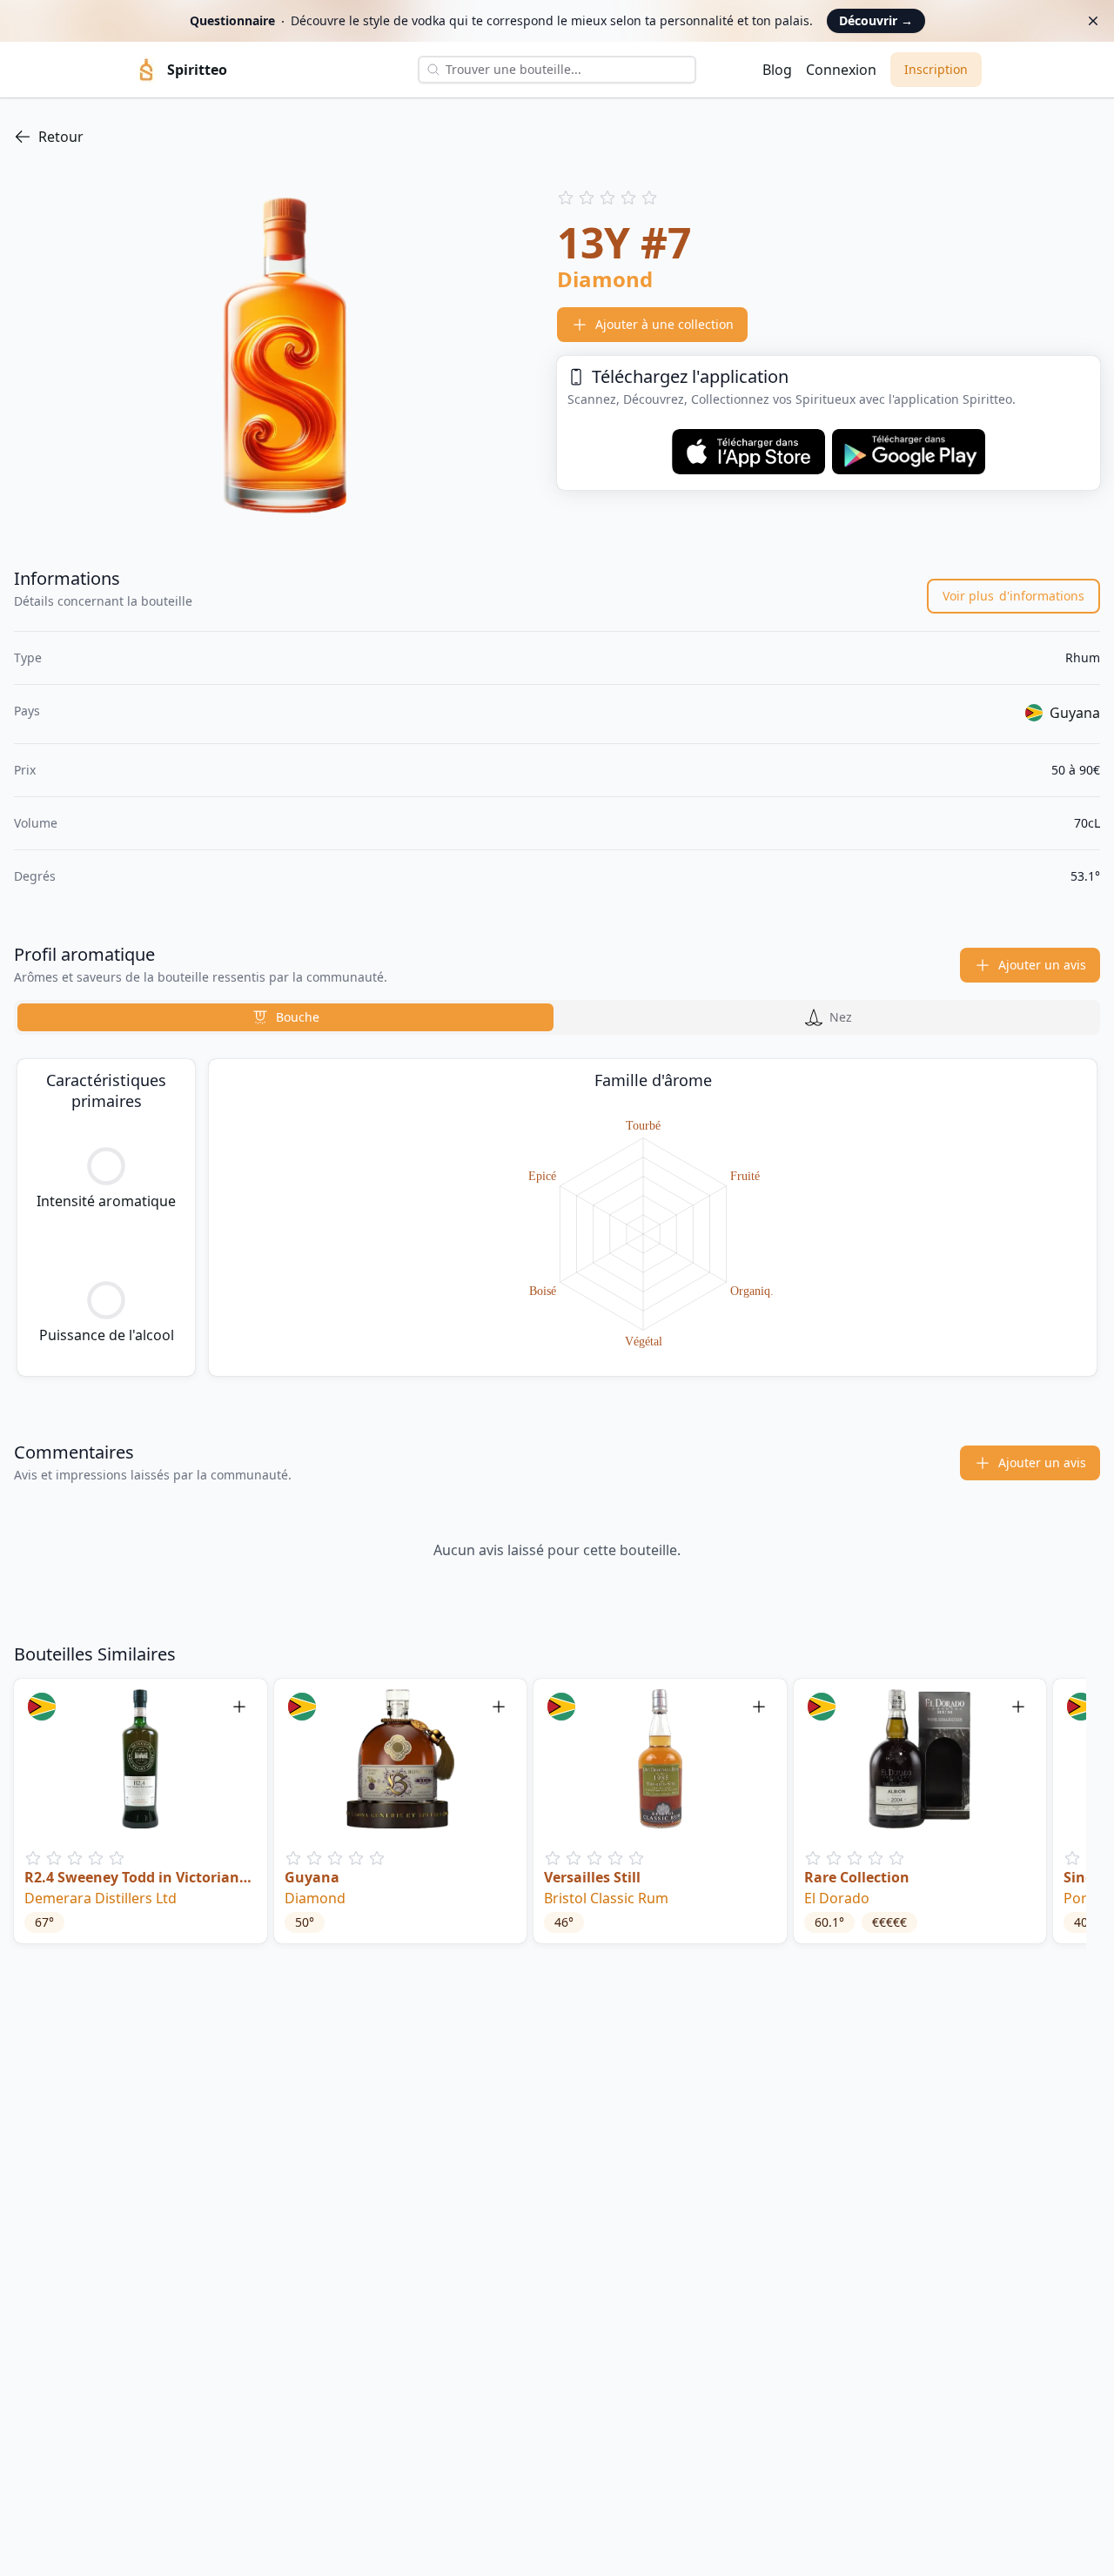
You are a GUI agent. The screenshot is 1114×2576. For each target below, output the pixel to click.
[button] (141, 1811)
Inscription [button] (936, 69)
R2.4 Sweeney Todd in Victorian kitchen (132, 1878)
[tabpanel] (557, 1218)
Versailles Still (592, 1877)
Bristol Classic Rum (606, 1898)
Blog (777, 70)
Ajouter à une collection (664, 324)
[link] (557, 137)
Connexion (841, 70)
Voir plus (1013, 596)
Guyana (312, 1877)
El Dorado (837, 1898)
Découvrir (876, 20)
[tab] (285, 1017)
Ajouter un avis (1042, 965)
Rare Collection (857, 1877)
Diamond (315, 1898)
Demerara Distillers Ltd (101, 1898)
